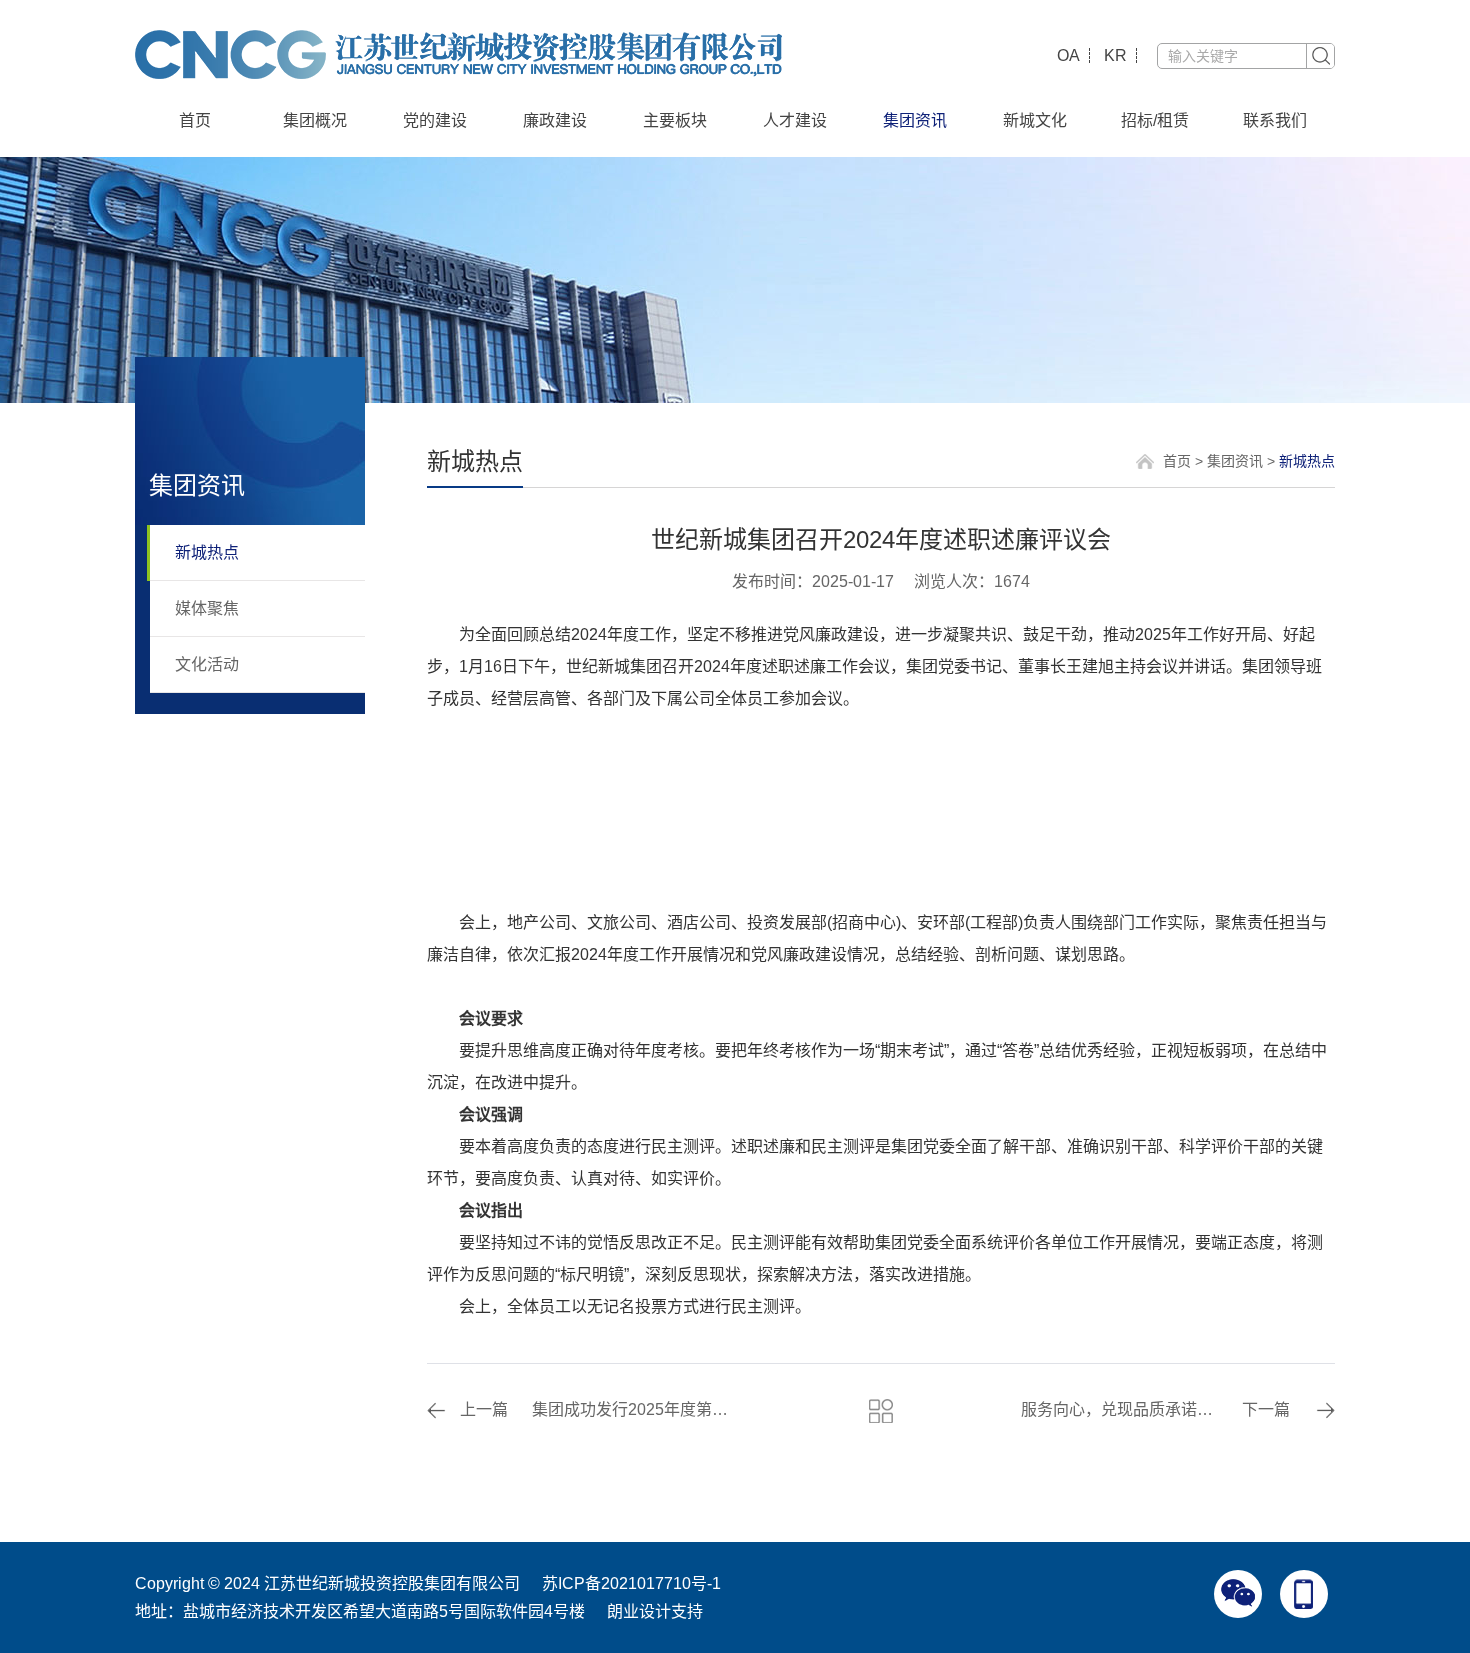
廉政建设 (555, 120)
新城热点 (207, 552)
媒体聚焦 (207, 608)
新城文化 (1035, 120)
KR (1115, 55)
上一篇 (484, 1409)
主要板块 (675, 120)
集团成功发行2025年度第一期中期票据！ (633, 1409)
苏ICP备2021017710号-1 (631, 1583)
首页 (195, 120)
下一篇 (1266, 1409)
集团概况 (315, 120)
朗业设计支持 (655, 1611)
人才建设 (795, 120)
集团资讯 (915, 120)
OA (1068, 55)
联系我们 (1275, 120)
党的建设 (435, 120)
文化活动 (207, 664)
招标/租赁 (1155, 120)
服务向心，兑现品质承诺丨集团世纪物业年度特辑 (1122, 1409)
